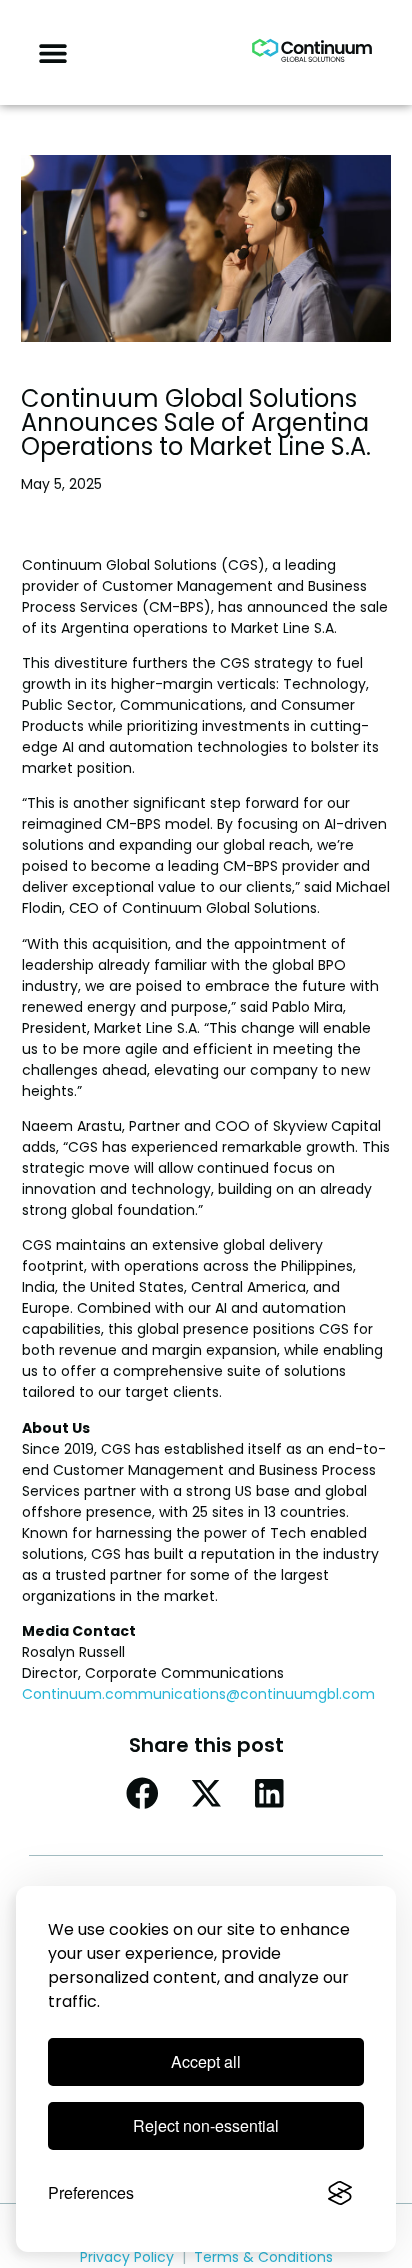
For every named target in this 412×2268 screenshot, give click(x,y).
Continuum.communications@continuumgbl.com (198, 1694)
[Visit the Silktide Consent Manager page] (340, 2193)
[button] (52, 52)
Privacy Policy (127, 2257)
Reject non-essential (206, 2125)
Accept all (206, 2061)
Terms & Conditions (263, 2257)
